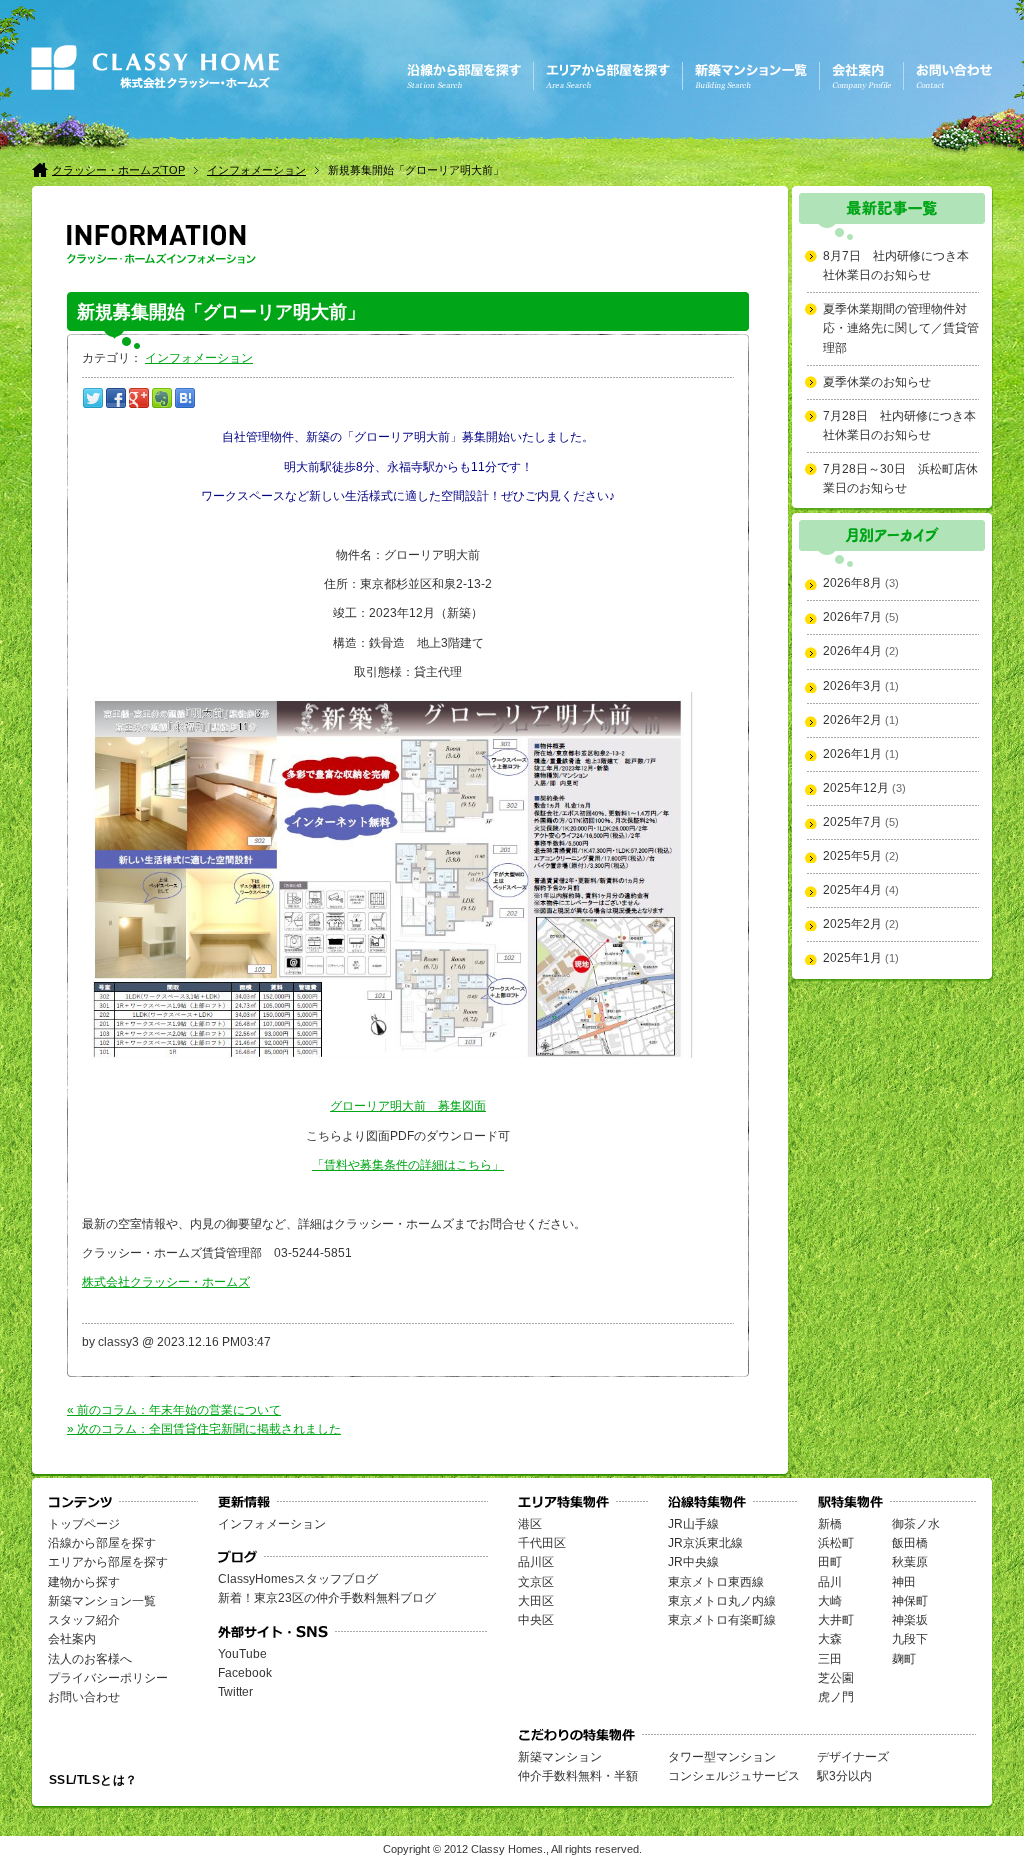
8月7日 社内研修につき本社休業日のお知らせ (896, 265)
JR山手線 (693, 1524)
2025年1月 (852, 958)
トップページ (84, 1524)
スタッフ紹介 (84, 1620)
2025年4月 (852, 890)
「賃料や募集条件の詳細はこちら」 (408, 1165)
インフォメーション (256, 170)
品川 (830, 1582)
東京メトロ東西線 (716, 1582)
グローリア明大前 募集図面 (408, 1106)
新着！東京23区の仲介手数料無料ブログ (327, 1598)
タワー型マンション (722, 1757)
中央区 (536, 1620)
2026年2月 (852, 720)
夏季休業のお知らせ (877, 382)
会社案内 (72, 1639)
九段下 (910, 1639)
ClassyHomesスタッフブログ (298, 1579)
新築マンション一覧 (102, 1601)
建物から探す (84, 1582)
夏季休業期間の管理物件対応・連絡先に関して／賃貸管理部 (901, 328)
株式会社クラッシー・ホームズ (166, 1282)
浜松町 (836, 1543)
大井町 (836, 1620)
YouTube (242, 1654)
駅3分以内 (844, 1776)
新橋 (830, 1524)
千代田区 (542, 1543)
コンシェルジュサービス (734, 1776)
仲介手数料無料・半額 (578, 1776)
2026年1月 (852, 754)
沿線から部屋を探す (102, 1543)
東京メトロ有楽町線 (722, 1620)
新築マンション (560, 1757)
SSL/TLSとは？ (93, 1780)
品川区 (536, 1562)
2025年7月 (852, 822)
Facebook (245, 1673)
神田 (904, 1582)
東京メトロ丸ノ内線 (722, 1601)
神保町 (910, 1601)
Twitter (235, 1692)
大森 (830, 1639)
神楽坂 (910, 1620)
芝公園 (836, 1678)
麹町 (904, 1659)
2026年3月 (852, 686)
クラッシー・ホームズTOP (118, 170)
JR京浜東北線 (705, 1543)
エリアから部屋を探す (108, 1562)
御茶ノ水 (916, 1524)
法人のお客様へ (90, 1659)
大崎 (830, 1601)
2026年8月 (852, 583)
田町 (830, 1562)
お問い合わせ (84, 1697)
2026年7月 (852, 617)
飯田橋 (910, 1543)
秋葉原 (910, 1562)
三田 (830, 1659)
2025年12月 (856, 788)
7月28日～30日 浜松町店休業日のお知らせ (900, 478)
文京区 (536, 1582)
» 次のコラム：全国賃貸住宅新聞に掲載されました (204, 1429)
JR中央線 (693, 1562)
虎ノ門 (836, 1697)
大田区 (536, 1601)
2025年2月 (852, 924)
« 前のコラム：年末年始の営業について (174, 1410)
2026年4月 (852, 651)
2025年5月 (852, 856)
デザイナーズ (853, 1757)
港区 (530, 1524)
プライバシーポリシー (108, 1678)
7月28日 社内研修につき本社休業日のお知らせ (899, 425)
